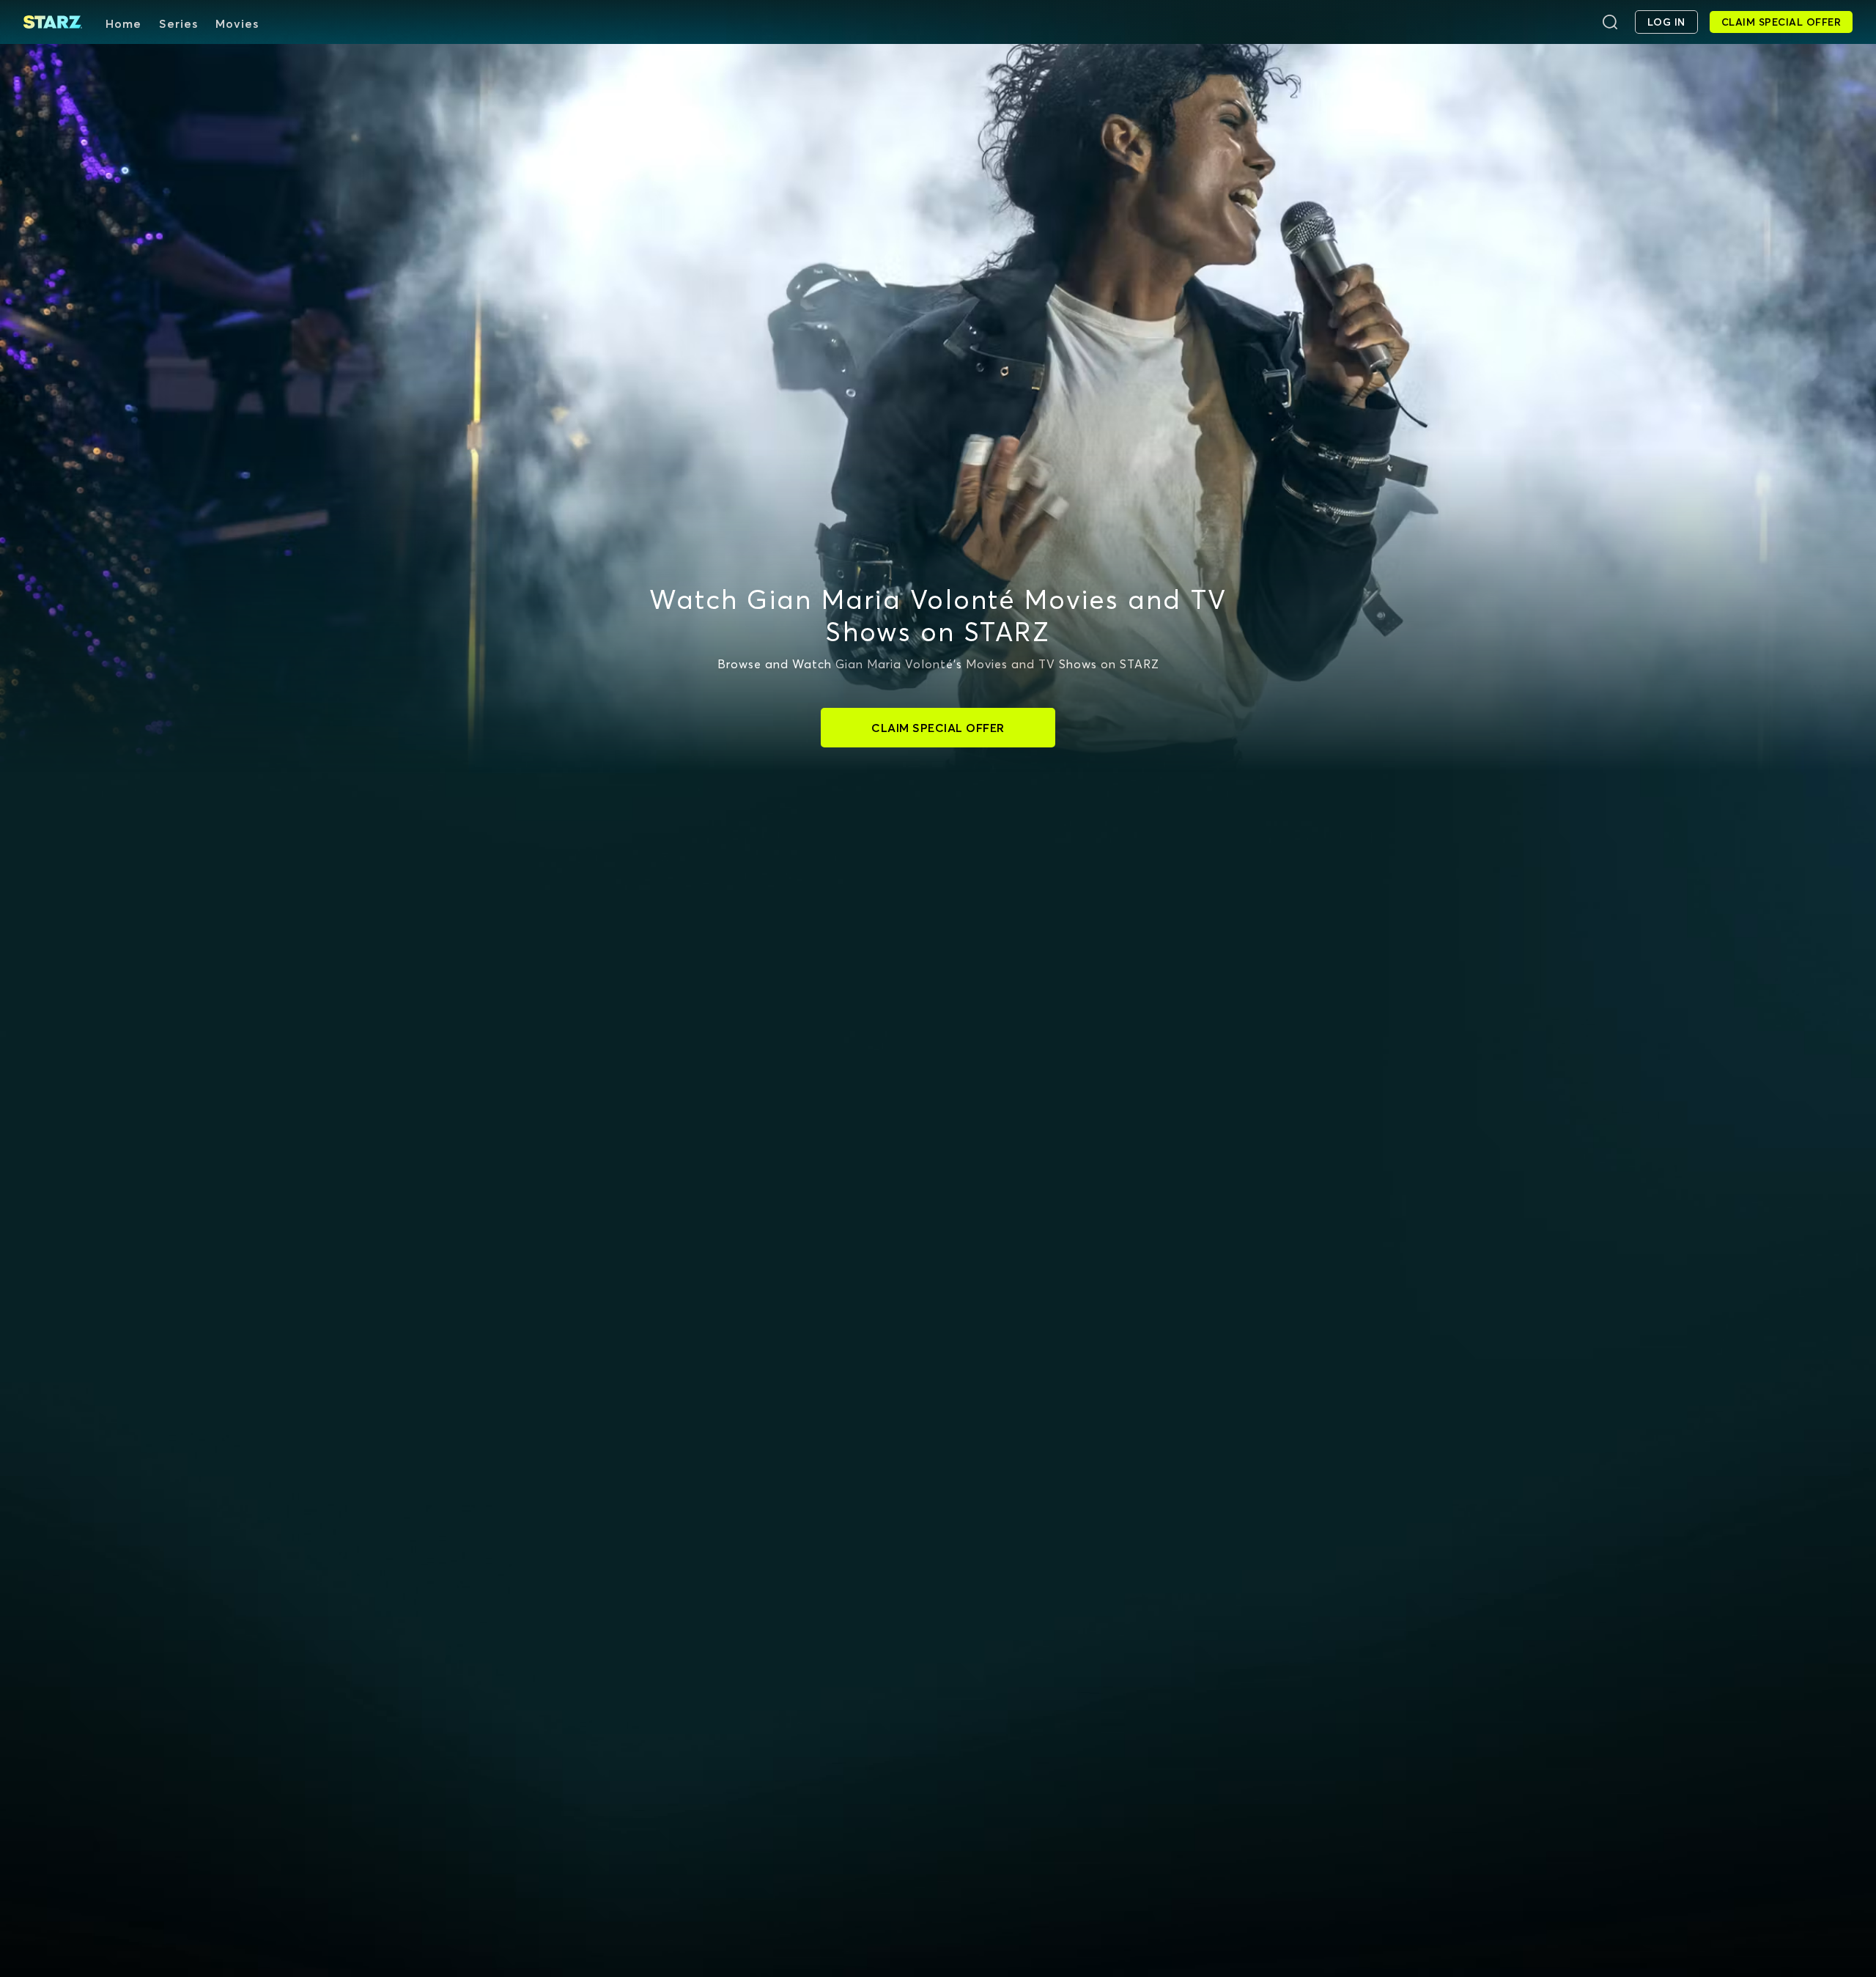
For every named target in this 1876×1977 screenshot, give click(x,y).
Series (178, 23)
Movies (237, 23)
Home (123, 23)
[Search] (1610, 22)
